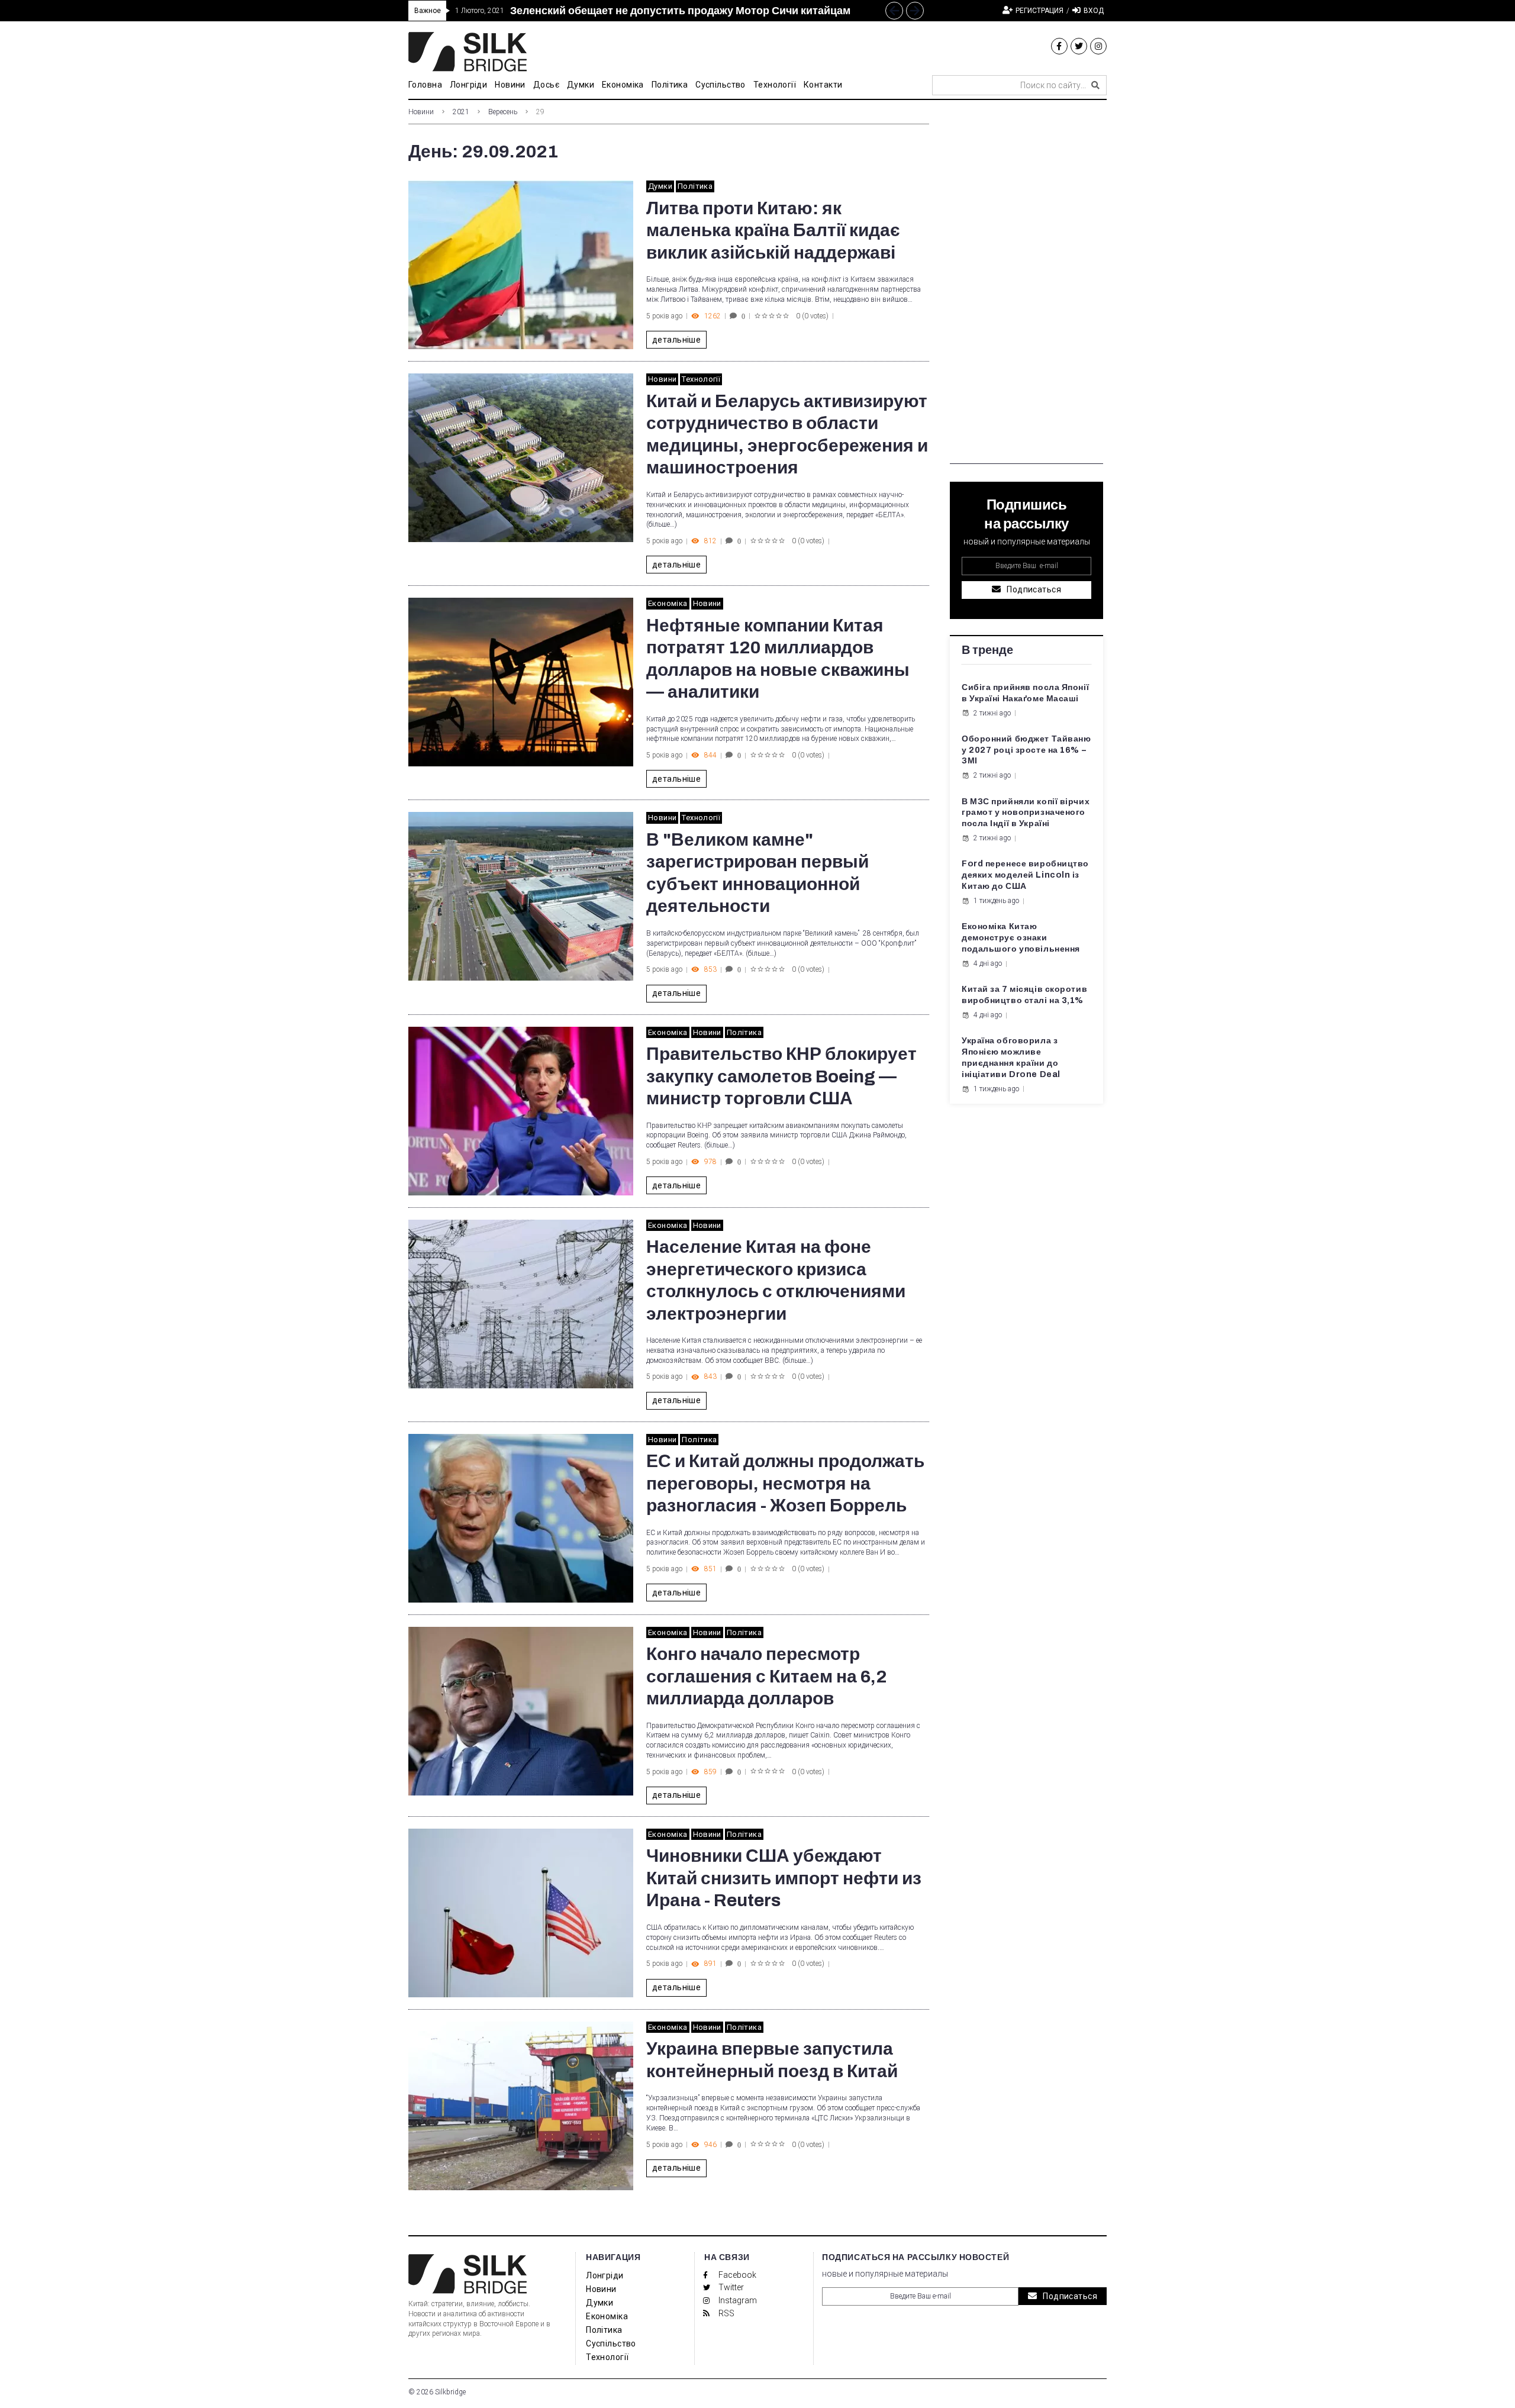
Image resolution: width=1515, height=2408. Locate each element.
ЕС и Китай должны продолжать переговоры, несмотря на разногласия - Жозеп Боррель (785, 1483)
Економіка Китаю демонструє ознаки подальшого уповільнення (1021, 938)
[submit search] (1095, 85)
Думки (660, 186)
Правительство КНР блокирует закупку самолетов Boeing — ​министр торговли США (781, 1076)
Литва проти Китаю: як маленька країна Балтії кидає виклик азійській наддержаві (773, 231)
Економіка (668, 603)
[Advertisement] (1026, 286)
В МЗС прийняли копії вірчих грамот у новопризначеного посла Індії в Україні (1026, 813)
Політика (695, 186)
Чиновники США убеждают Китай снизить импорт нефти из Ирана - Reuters (784, 1878)
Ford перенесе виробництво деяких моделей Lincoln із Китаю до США (1025, 875)
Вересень (503, 112)
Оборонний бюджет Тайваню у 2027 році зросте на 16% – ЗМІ (1026, 750)
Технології (701, 379)
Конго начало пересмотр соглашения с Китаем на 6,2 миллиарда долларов (767, 1676)
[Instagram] (1098, 46)
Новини (421, 112)
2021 (461, 112)
